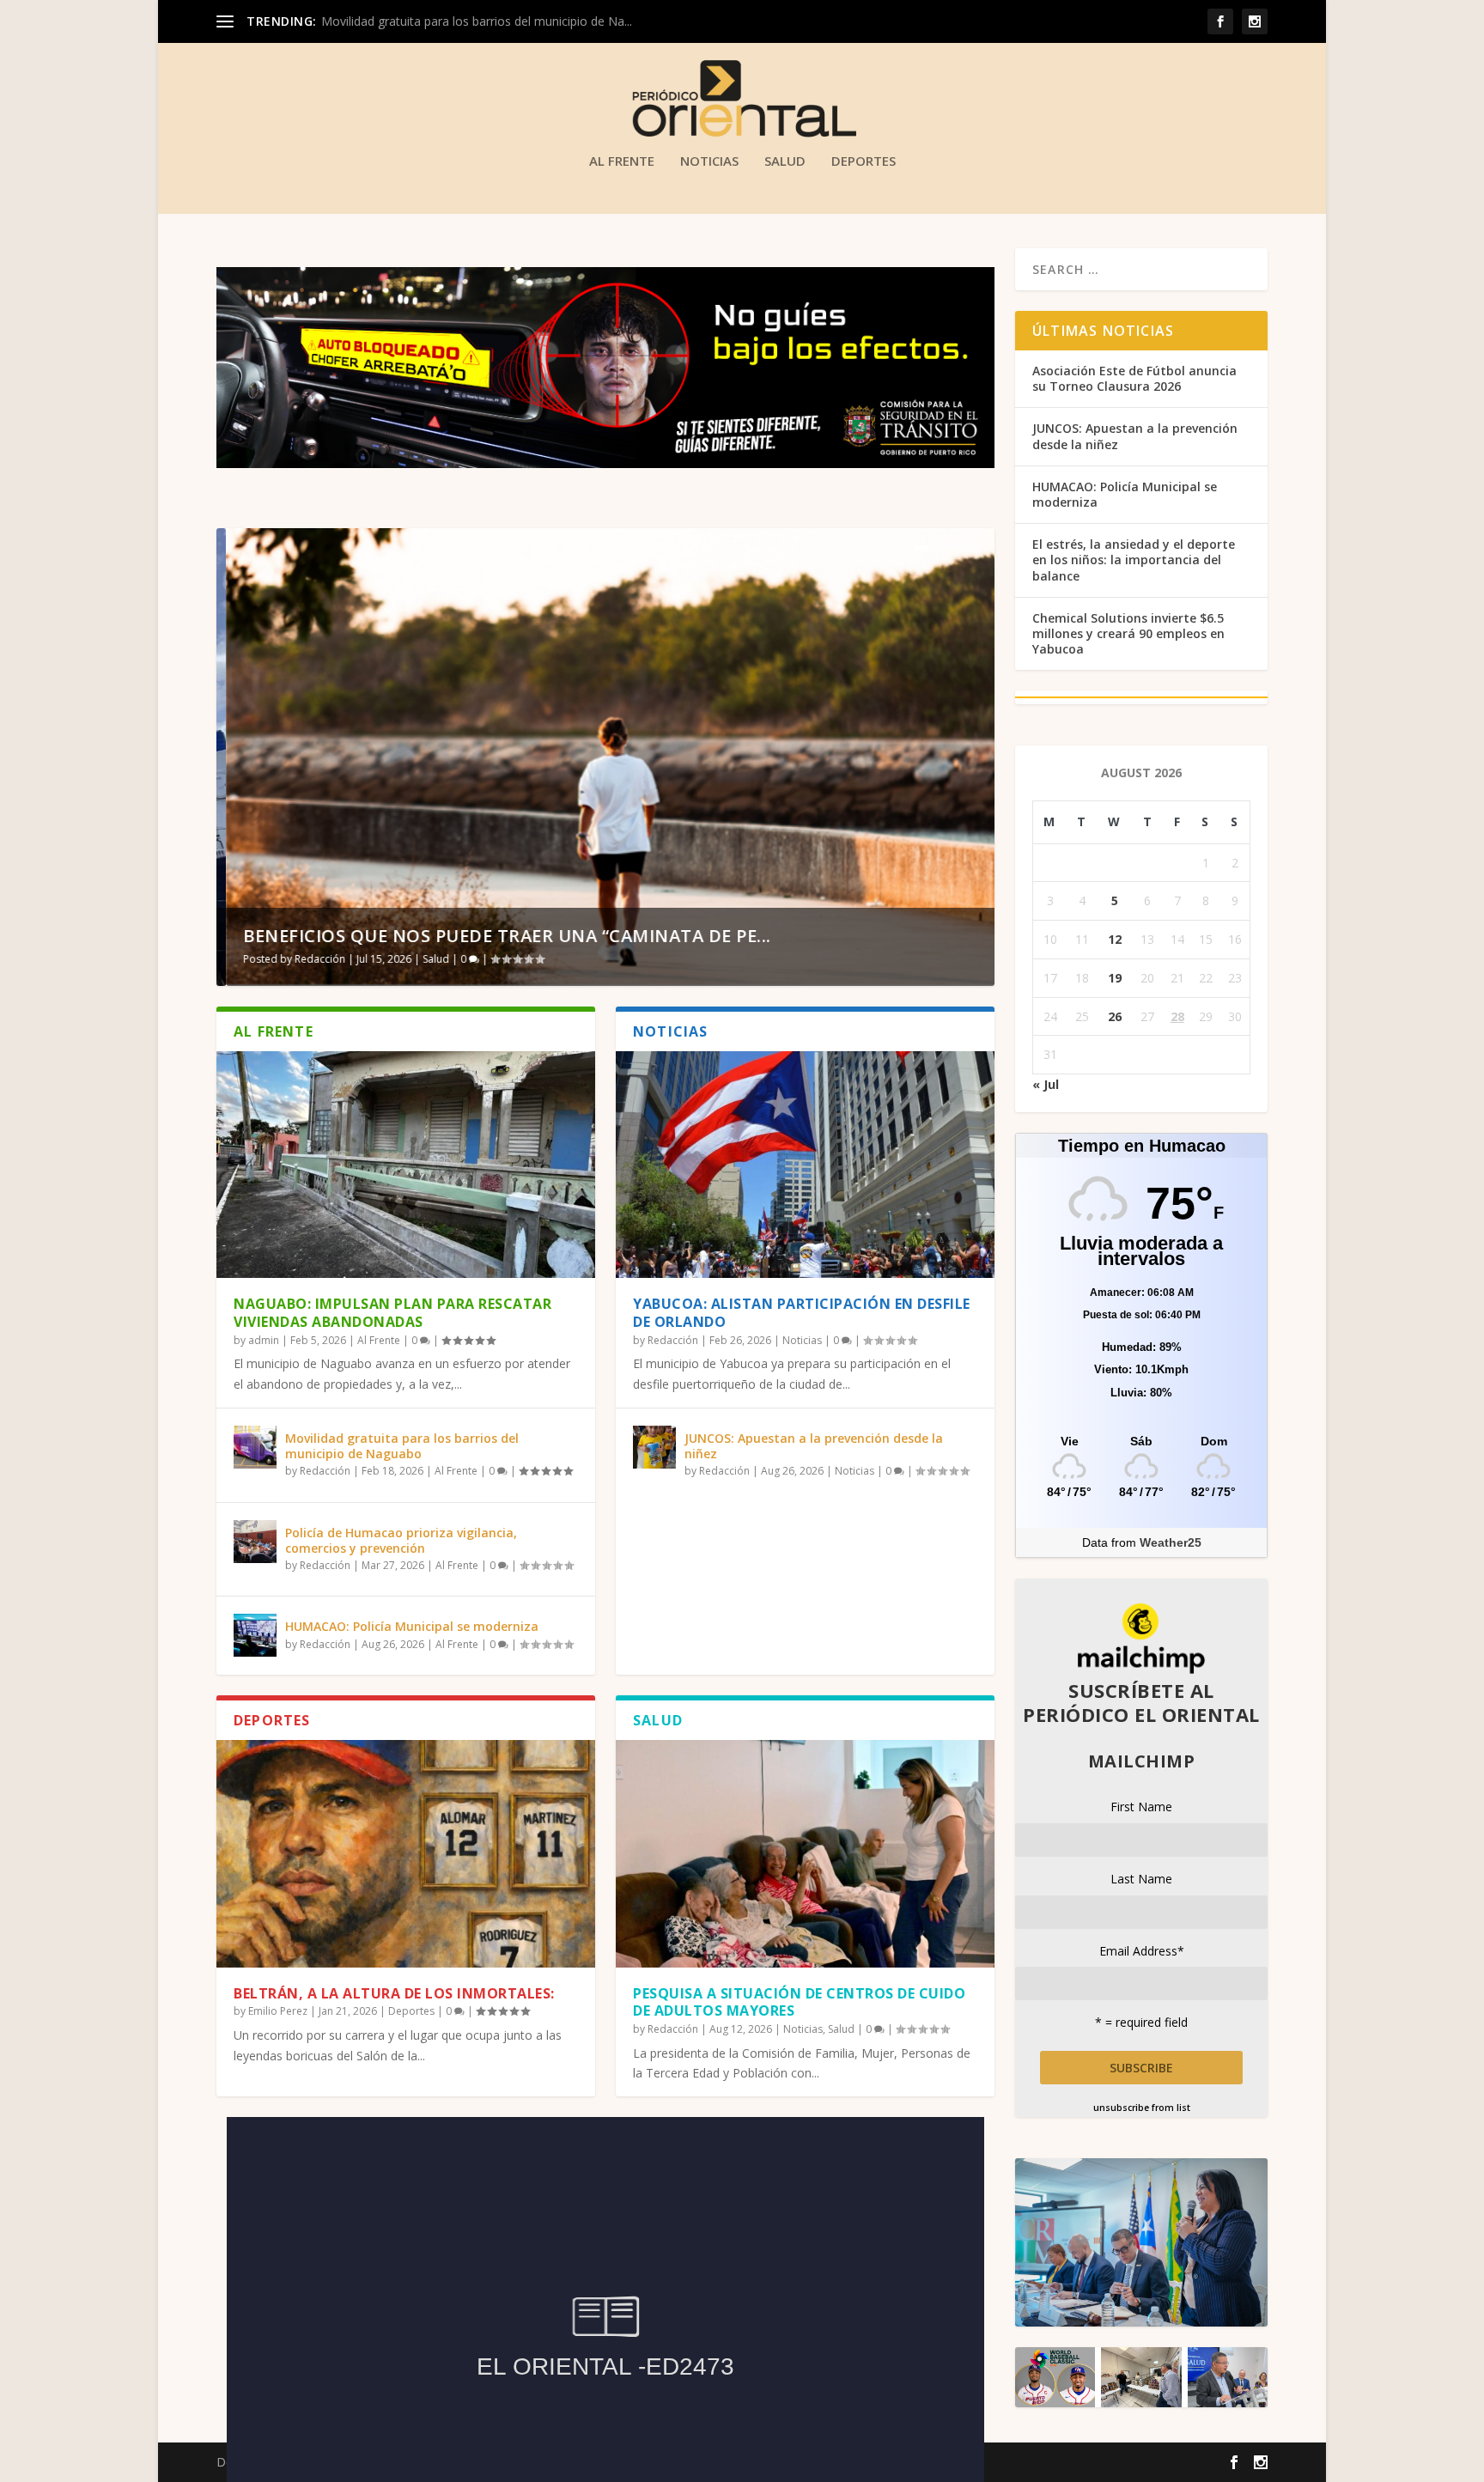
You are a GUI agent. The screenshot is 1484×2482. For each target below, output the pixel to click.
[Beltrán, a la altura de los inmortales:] (406, 1853)
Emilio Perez (278, 2011)
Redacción (310, 959)
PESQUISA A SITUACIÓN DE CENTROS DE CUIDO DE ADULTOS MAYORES (799, 2002)
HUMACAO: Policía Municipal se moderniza (412, 1626)
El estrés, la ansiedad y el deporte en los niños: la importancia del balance (1134, 560)
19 (1115, 978)
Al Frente (622, 161)
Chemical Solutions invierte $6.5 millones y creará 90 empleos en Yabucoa (1128, 633)
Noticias (709, 161)
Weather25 (1171, 1542)
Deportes (864, 161)
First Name (1141, 1807)
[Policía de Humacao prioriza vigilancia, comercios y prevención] (255, 1542)
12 (1115, 939)
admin (264, 1340)
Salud (785, 161)
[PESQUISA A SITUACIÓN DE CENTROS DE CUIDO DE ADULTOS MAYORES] (805, 1853)
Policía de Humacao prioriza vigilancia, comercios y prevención (401, 1540)
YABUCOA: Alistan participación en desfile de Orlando (802, 1313)
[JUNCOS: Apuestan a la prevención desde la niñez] (654, 1447)
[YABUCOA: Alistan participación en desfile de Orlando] (805, 1165)
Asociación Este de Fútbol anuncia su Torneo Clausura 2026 (1134, 378)
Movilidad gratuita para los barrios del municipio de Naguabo (402, 1446)
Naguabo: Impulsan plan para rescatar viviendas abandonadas (392, 1313)
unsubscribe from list (1142, 2108)
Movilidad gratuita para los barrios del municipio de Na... (477, 21)
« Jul (1046, 1084)
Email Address (1142, 1951)
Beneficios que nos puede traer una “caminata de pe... (498, 936)
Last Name (1141, 1879)
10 (973, 547)
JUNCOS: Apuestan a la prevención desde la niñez (814, 1446)
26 (1115, 1016)
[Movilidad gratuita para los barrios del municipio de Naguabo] (255, 1447)
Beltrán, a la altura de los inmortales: (394, 1993)
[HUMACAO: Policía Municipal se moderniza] (255, 1635)
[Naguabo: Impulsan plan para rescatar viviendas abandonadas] (406, 1165)
